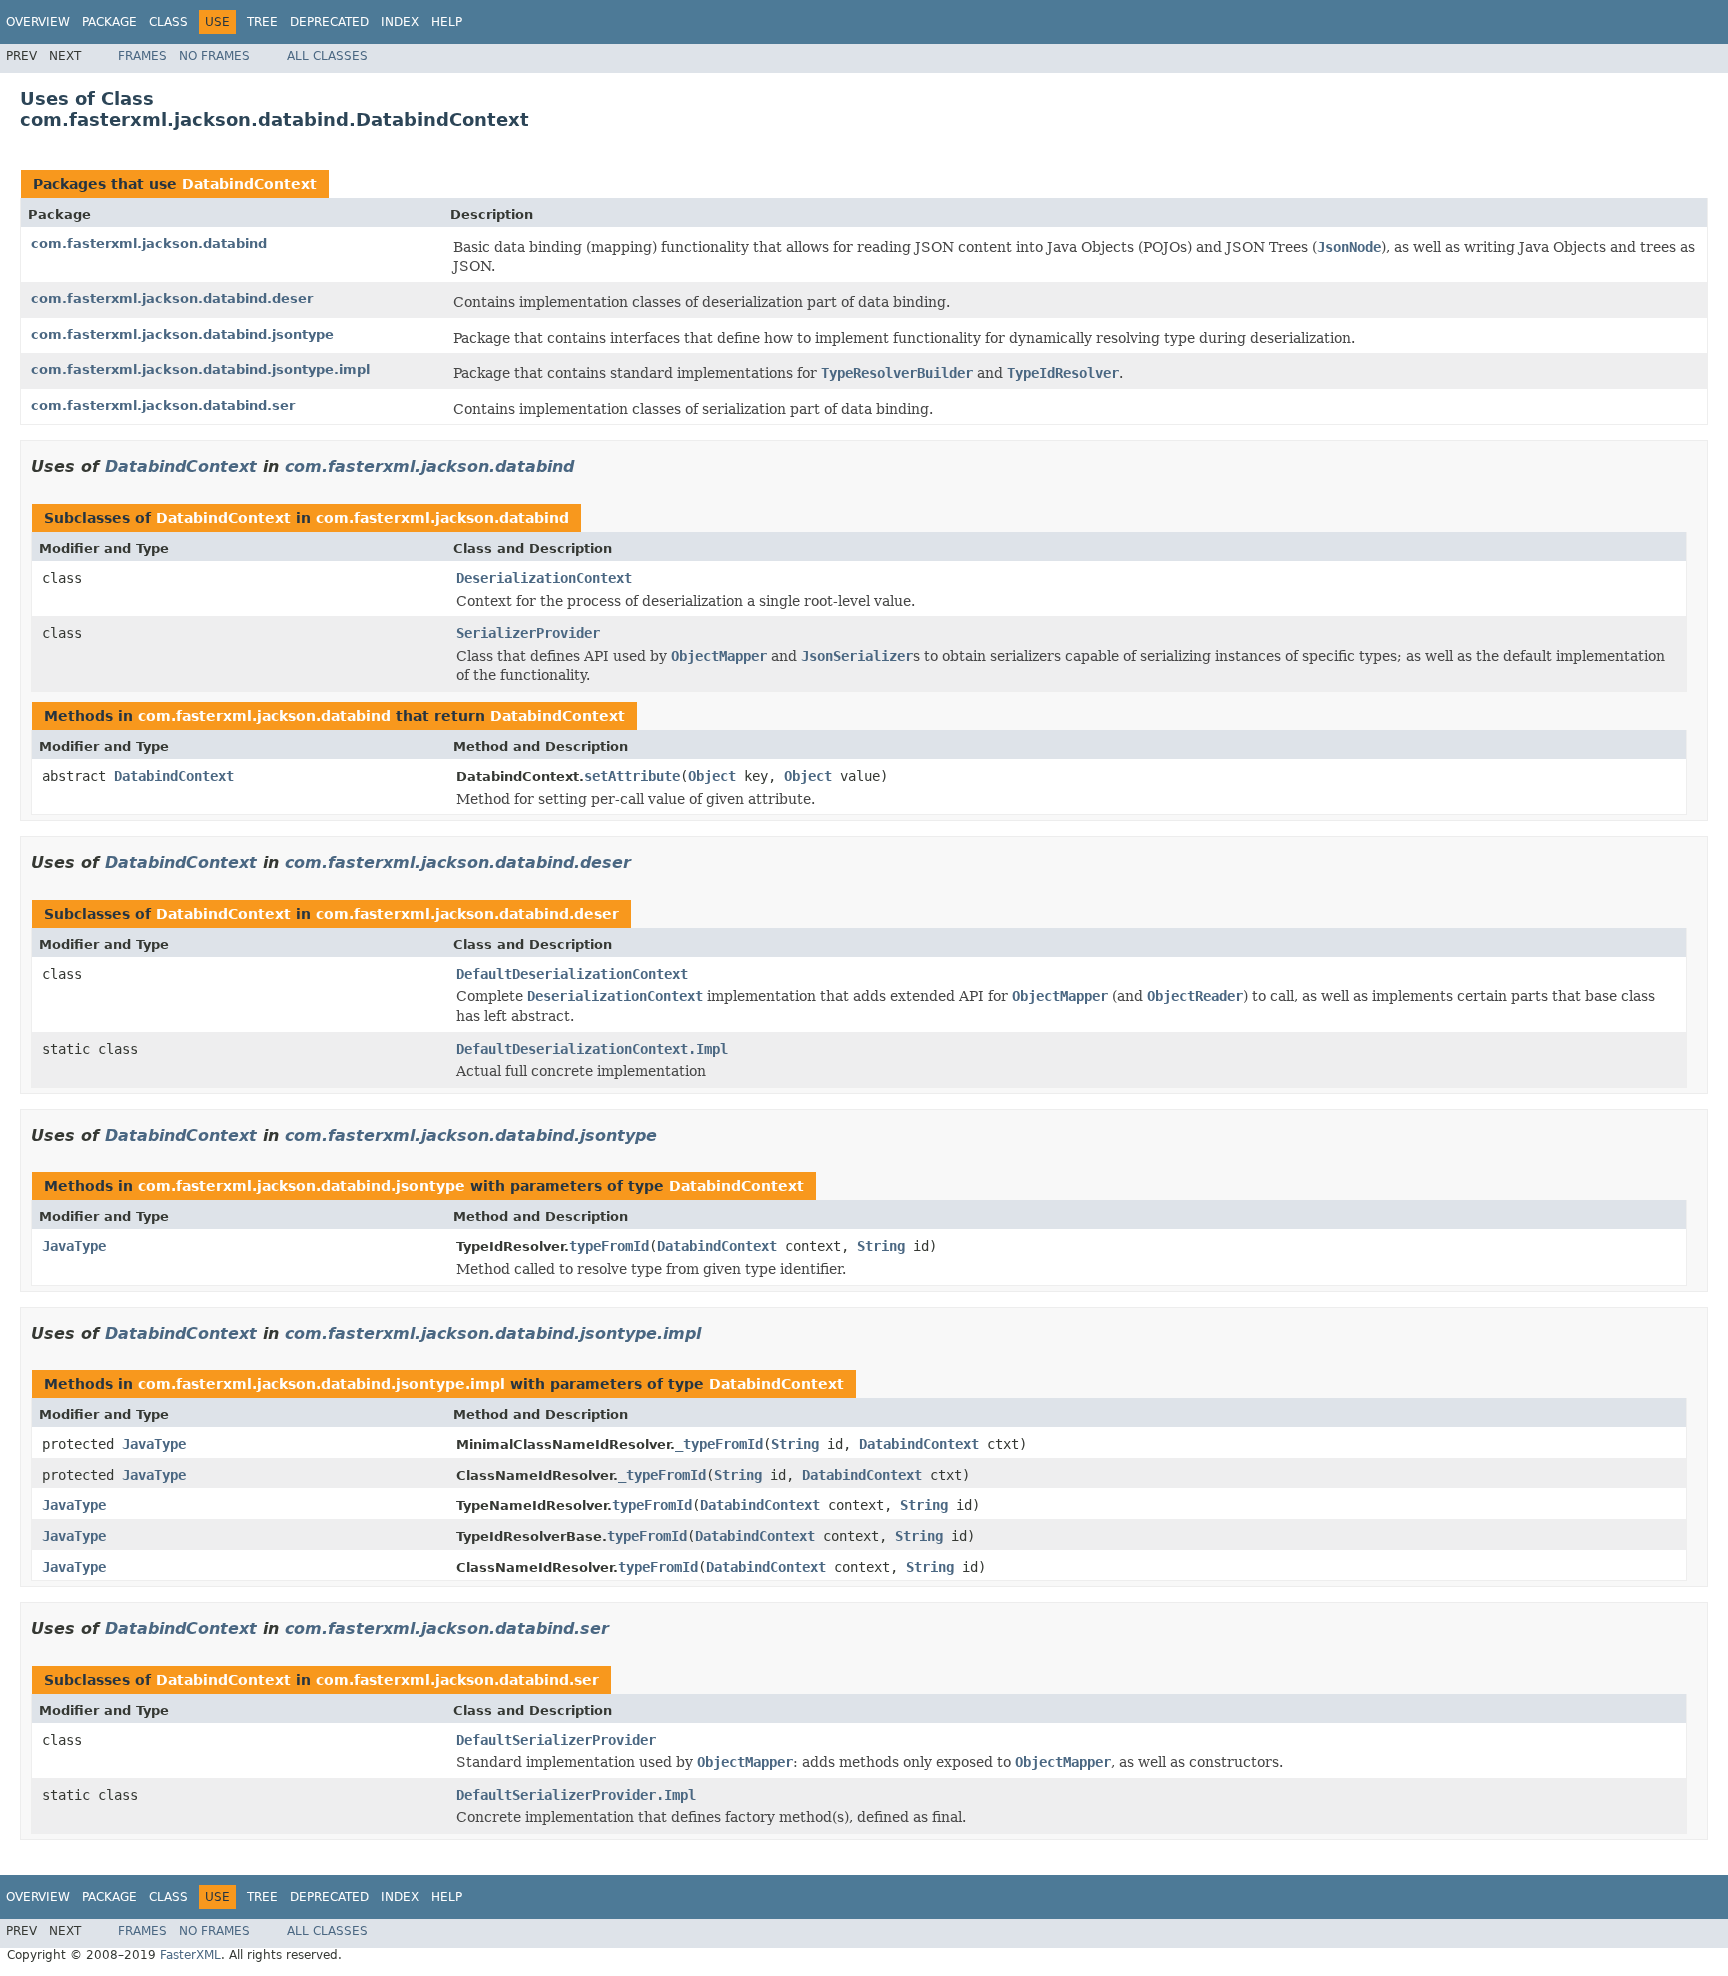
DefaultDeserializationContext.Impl (592, 1049)
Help (446, 22)
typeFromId (609, 1246)
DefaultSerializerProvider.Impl (576, 1795)
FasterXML (190, 1955)
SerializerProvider (528, 633)
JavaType (74, 1246)
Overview (38, 22)
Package (109, 22)
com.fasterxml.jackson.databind (149, 243)
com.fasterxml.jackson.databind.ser (163, 405)
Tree (262, 22)
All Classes (327, 56)
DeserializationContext (544, 578)
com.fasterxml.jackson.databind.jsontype (182, 334)
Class (168, 22)
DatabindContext (249, 184)
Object (712, 776)
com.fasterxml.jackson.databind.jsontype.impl (200, 369)
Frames (142, 56)
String (881, 1246)
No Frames (214, 56)
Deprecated (329, 22)
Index (400, 22)
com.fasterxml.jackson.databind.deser (172, 298)
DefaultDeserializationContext (572, 974)
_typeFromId (719, 1444)
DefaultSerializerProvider (556, 1740)
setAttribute (632, 776)
